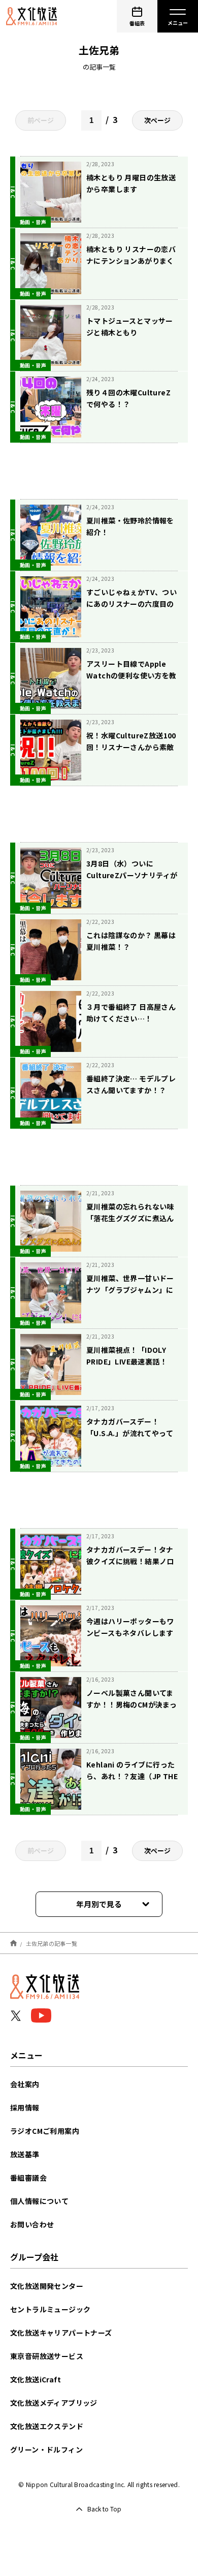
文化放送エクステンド (47, 2426)
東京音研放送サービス (47, 2356)
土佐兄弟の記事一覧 (52, 1943)
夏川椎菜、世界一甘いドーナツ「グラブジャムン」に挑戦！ (130, 1290)
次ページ (157, 120)
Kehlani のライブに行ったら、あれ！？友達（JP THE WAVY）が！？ (132, 1776)
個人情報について (39, 2201)
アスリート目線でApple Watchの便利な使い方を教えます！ (131, 675)
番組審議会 (28, 2178)
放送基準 (25, 2154)
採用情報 (25, 2107)
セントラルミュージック (50, 2309)
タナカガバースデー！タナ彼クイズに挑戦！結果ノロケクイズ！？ (130, 1561)
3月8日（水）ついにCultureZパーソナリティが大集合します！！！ (132, 875)
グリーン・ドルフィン (46, 2449)
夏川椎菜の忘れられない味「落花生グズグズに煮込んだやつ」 (130, 1218)
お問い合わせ (32, 2224)
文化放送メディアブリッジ (54, 2403)
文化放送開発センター (47, 2286)
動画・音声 (33, 222)
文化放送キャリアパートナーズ (61, 2333)
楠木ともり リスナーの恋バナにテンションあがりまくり (131, 261)
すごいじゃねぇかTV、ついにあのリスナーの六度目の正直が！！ (131, 604)
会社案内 (25, 2084)
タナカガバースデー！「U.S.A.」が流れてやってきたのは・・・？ (130, 1433)
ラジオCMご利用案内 (45, 2131)
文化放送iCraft (36, 2379)
